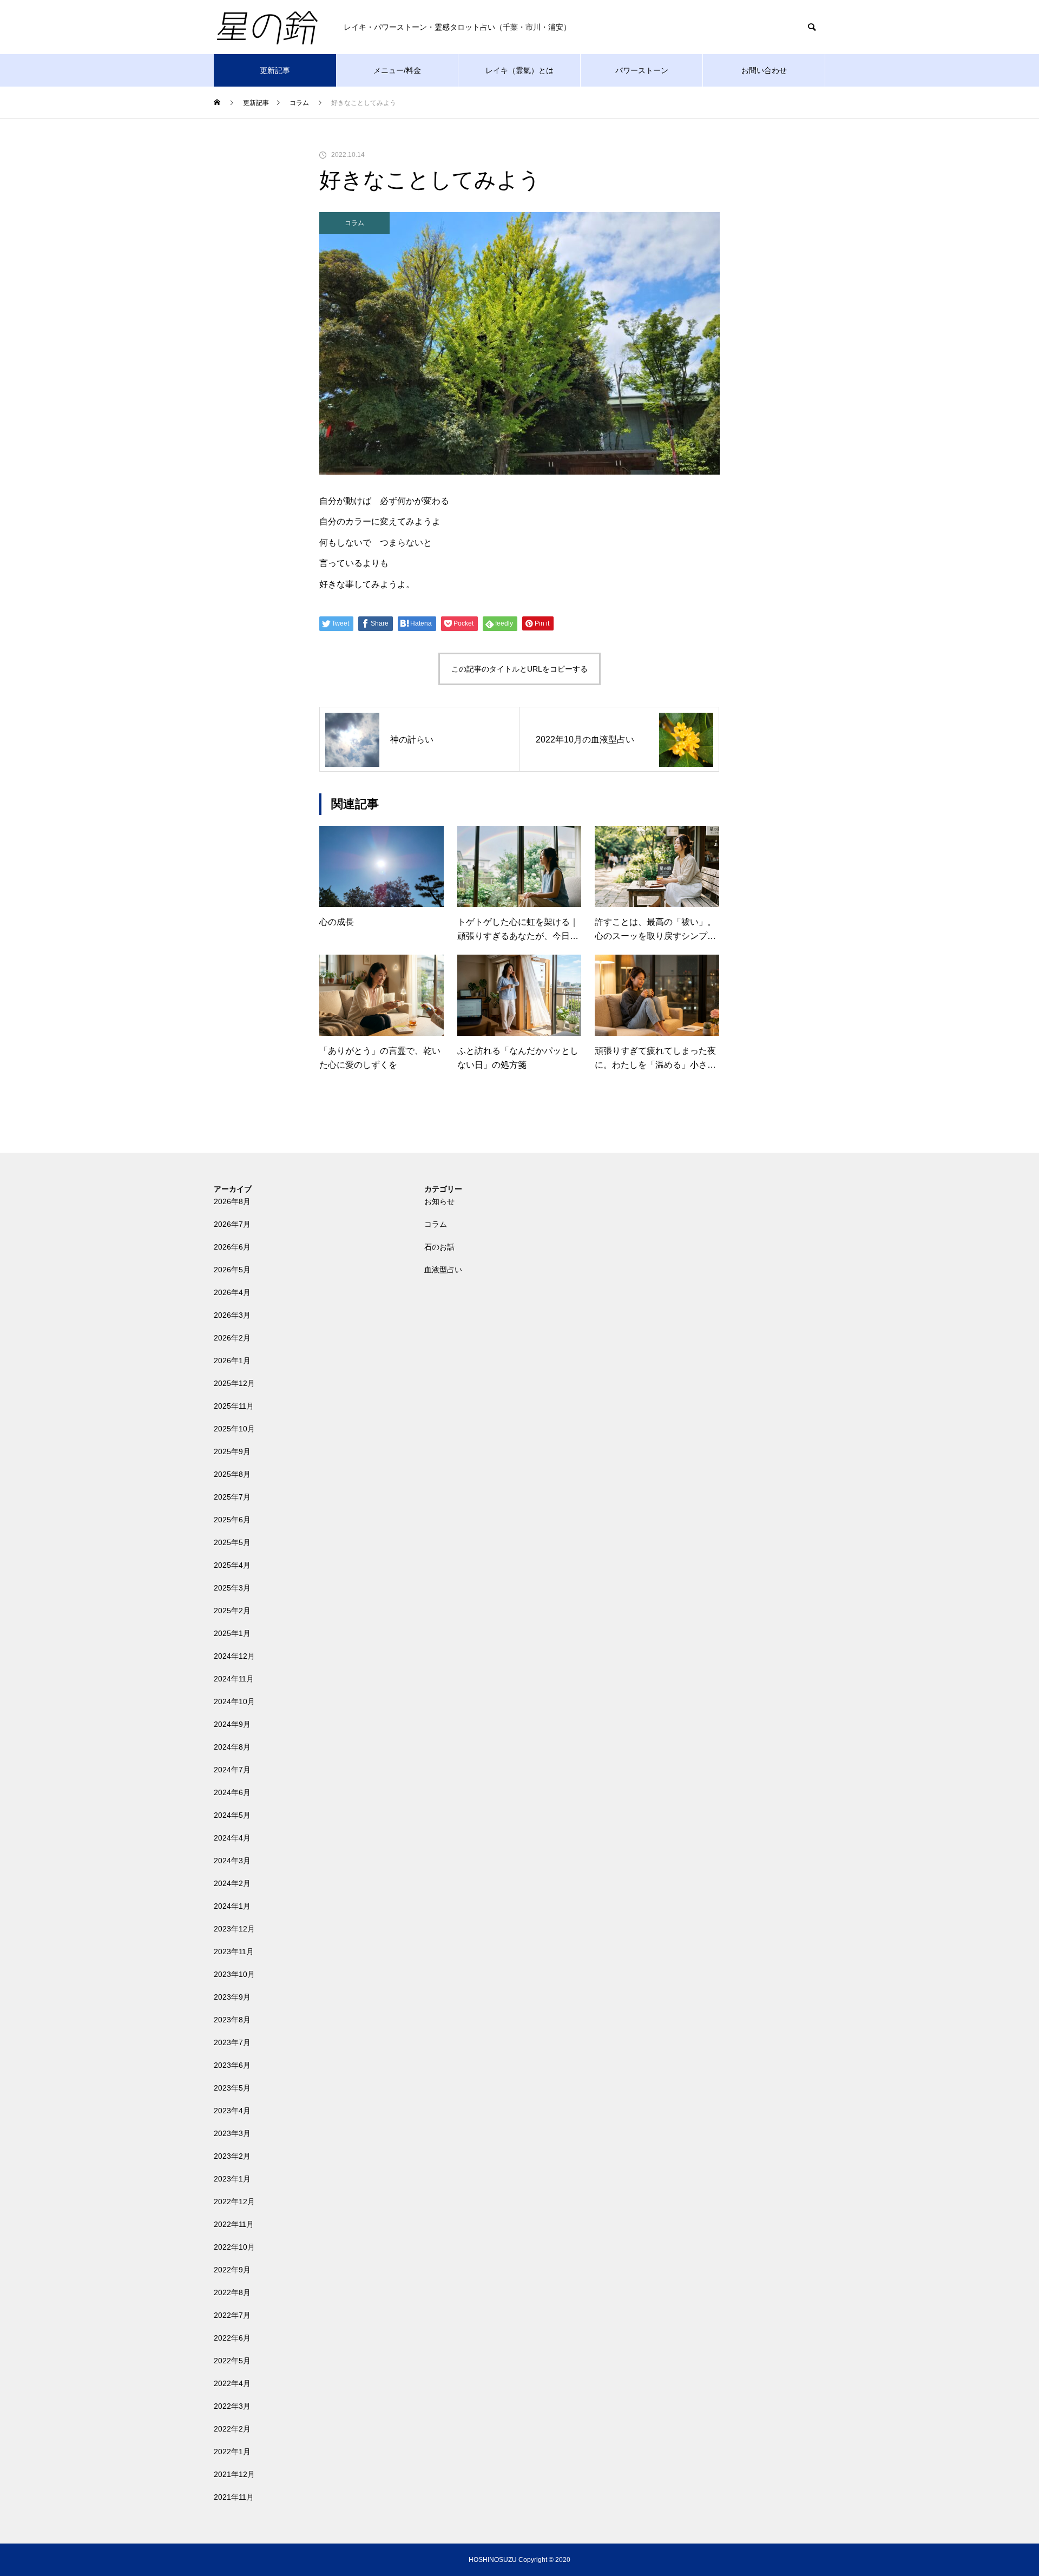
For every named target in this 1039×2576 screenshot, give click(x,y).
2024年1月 (232, 1906)
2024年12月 (234, 1656)
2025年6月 (232, 1520)
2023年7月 (232, 2042)
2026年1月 (232, 1361)
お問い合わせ (764, 70)
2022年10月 (234, 2247)
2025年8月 (232, 1474)
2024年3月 (232, 1861)
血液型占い (443, 1270)
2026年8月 (232, 1201)
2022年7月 (232, 2315)
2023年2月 (232, 2156)
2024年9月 (232, 1724)
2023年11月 (234, 1951)
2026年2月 (232, 1338)
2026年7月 (232, 1224)
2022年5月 (232, 2361)
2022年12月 (234, 2202)
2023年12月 (234, 1929)
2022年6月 (232, 2338)
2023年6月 (232, 2065)
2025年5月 (232, 1542)
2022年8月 (232, 2292)
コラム (354, 223)
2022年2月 (232, 2429)
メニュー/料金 (397, 70)
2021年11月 (234, 2497)
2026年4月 (232, 1292)
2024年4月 (232, 1838)
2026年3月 (232, 1315)
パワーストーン (642, 70)
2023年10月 (234, 1974)
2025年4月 (232, 1565)
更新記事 (275, 70)
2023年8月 (232, 2020)
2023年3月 (232, 2133)
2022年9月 (232, 2270)
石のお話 (439, 1247)
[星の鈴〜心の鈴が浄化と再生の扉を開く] (268, 27)
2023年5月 (232, 2088)
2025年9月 (232, 1451)
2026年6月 (232, 1247)
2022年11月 (234, 2224)
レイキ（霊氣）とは (519, 70)
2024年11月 (234, 1679)
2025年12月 (234, 1383)
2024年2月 (232, 1883)
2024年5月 (232, 1815)
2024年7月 (232, 1770)
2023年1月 (232, 2179)
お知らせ (439, 1201)
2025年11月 (234, 1406)
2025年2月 (232, 1611)
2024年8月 (232, 1747)
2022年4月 (232, 2383)
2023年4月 (232, 2111)
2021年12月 (234, 2474)
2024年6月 (232, 1792)
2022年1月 (232, 2452)
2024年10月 (234, 1701)
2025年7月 (232, 1497)
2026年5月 (232, 1270)
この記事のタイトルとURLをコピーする (519, 669)
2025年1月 (232, 1633)
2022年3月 (232, 2406)
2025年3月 (232, 1588)
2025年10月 (234, 1429)
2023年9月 (232, 1997)
